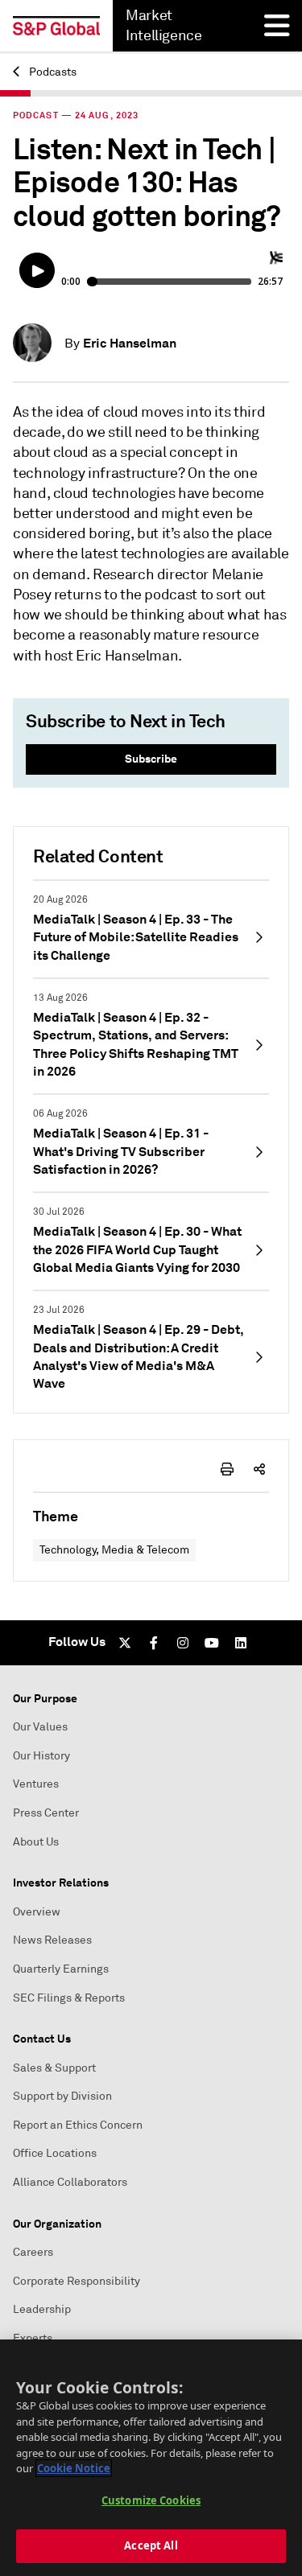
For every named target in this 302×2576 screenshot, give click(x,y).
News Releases (52, 1940)
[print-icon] (227, 1469)
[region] (151, 2458)
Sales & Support (54, 2068)
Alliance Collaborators (70, 2182)
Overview (37, 1912)
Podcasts (52, 72)
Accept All (151, 2545)
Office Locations (55, 2153)
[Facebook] (154, 1643)
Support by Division (62, 2096)
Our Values (40, 1727)
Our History (41, 1756)
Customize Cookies (151, 2500)
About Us (36, 1842)
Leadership (42, 2309)
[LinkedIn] (241, 1643)
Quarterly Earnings (61, 1969)
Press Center (46, 1813)
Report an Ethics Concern (78, 2125)
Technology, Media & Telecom (114, 1550)
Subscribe (151, 759)
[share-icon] (259, 1469)
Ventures (36, 1784)
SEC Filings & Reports (69, 1998)
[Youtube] (212, 1643)
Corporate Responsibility (77, 2281)
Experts (33, 2338)
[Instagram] (183, 1643)
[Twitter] (125, 1643)
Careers (33, 2252)
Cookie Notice (74, 2468)
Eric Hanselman (130, 343)
